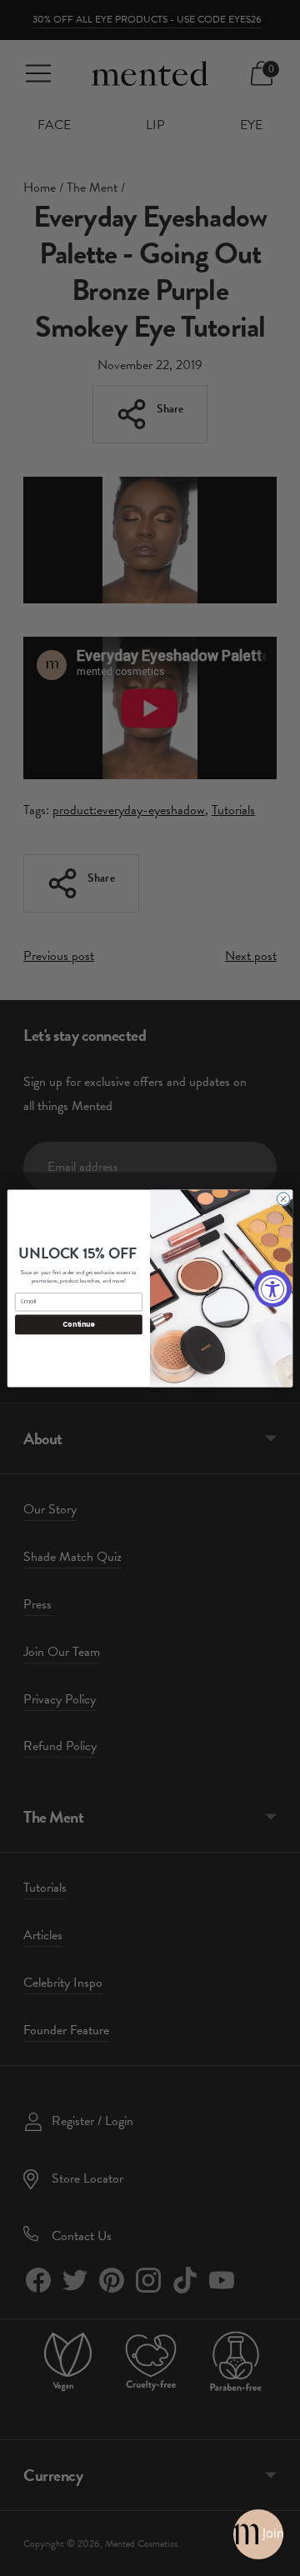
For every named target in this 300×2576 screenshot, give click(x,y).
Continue (78, 1324)
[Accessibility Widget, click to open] (273, 1288)
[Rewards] (258, 2534)
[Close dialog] (283, 1198)
